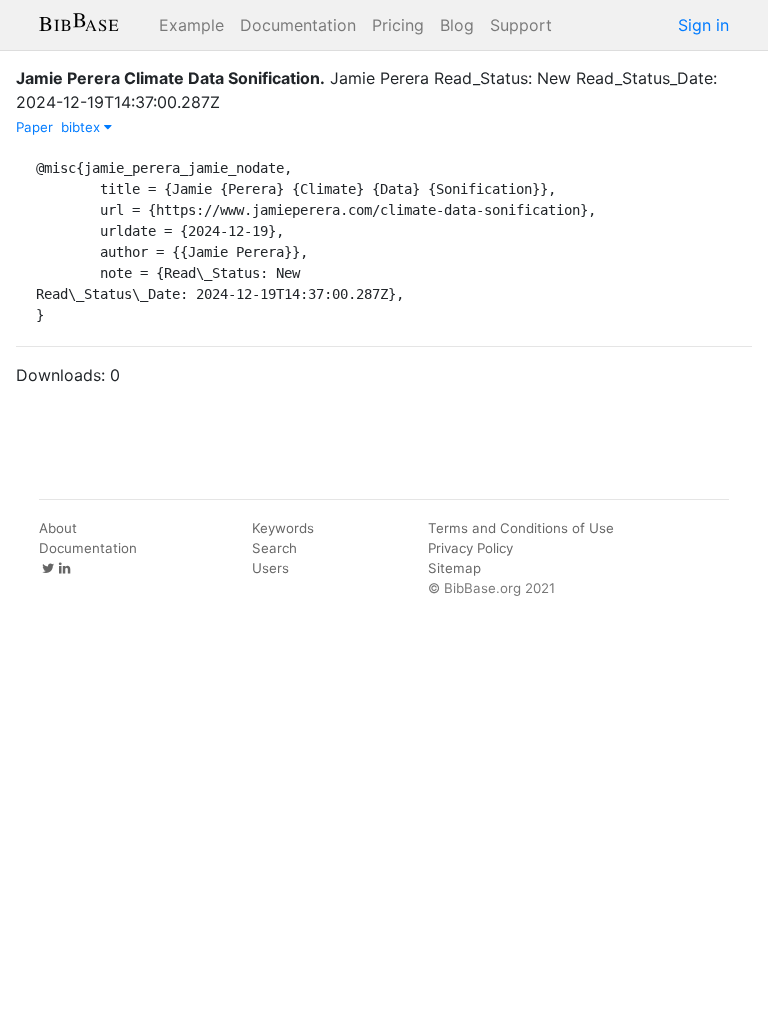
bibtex (82, 127)
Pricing (398, 25)
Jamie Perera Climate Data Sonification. (170, 78)
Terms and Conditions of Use (521, 528)
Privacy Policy (470, 548)
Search (274, 548)
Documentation (298, 25)
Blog (457, 25)
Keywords (283, 528)
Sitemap (454, 568)
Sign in (703, 25)
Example (191, 25)
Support (521, 25)
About (58, 528)
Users (270, 568)
